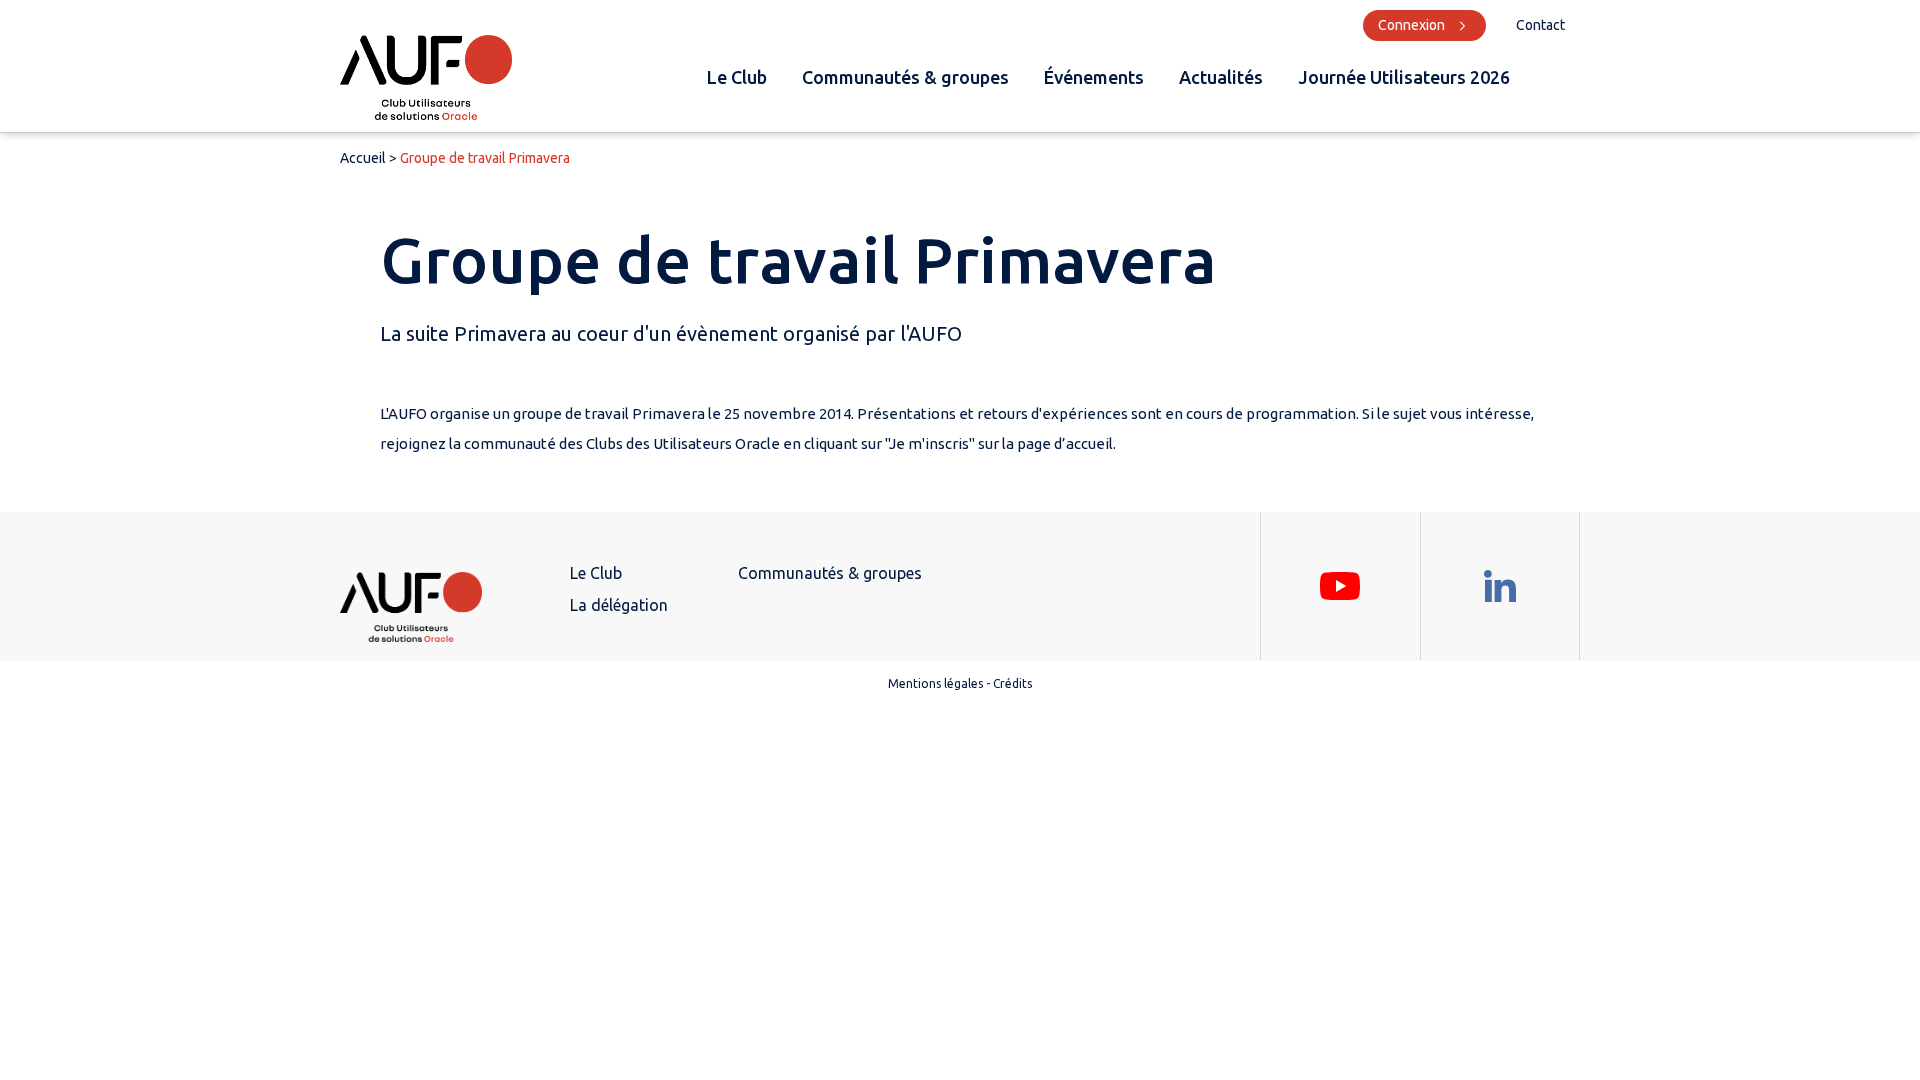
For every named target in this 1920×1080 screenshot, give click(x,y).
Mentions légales (935, 683)
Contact (1540, 25)
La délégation (619, 605)
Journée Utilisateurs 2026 (1404, 77)
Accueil (363, 158)
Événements (1094, 77)
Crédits (1012, 683)
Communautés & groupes (905, 77)
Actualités (1221, 77)
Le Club (737, 77)
